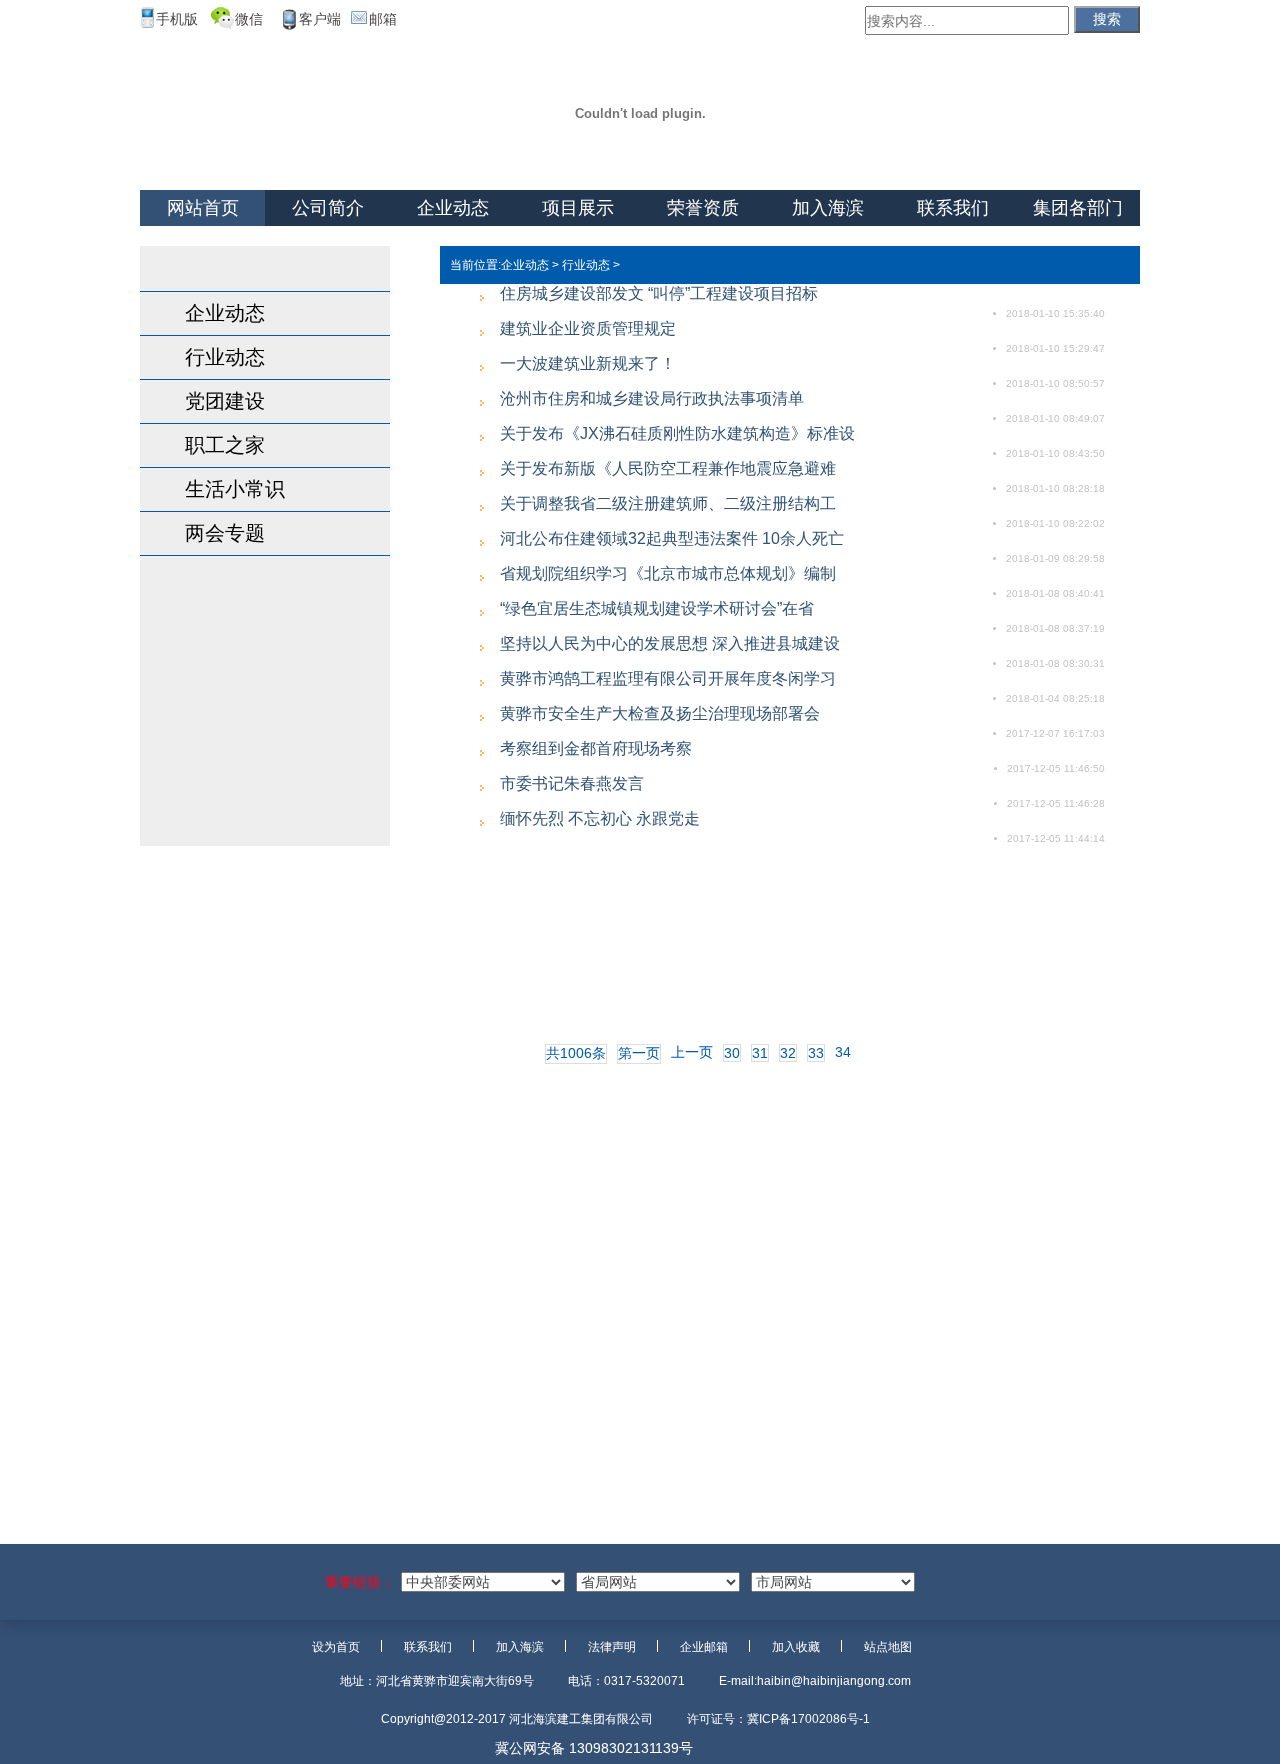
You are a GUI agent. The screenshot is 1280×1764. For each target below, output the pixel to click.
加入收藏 (796, 1647)
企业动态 (453, 208)
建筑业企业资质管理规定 (588, 328)
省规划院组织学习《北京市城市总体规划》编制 (668, 573)
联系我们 (953, 208)
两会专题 (225, 533)
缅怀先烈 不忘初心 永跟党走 (600, 818)
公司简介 (328, 208)
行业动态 (225, 357)
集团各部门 (1078, 208)
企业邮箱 (704, 1647)
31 (760, 1053)
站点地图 (888, 1647)
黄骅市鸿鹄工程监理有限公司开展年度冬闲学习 (668, 678)
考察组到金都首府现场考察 (596, 748)
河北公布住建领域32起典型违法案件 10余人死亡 (672, 538)
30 (732, 1053)
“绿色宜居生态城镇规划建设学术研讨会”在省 (657, 608)
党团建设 (225, 401)
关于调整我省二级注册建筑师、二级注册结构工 (668, 503)
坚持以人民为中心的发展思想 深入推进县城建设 (670, 643)
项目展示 (578, 208)
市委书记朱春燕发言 (572, 783)
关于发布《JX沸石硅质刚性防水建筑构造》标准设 (677, 433)
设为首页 (336, 1647)
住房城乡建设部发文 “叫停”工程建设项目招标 (659, 293)
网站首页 (203, 208)
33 (816, 1053)
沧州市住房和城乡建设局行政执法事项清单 (652, 398)
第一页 (639, 1053)
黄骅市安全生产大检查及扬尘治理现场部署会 (660, 713)
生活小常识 (235, 489)
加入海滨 (828, 208)
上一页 (692, 1052)
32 (788, 1053)
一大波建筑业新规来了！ (588, 363)
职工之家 (225, 445)
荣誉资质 (703, 208)
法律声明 (612, 1647)
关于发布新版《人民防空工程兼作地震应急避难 (668, 468)
